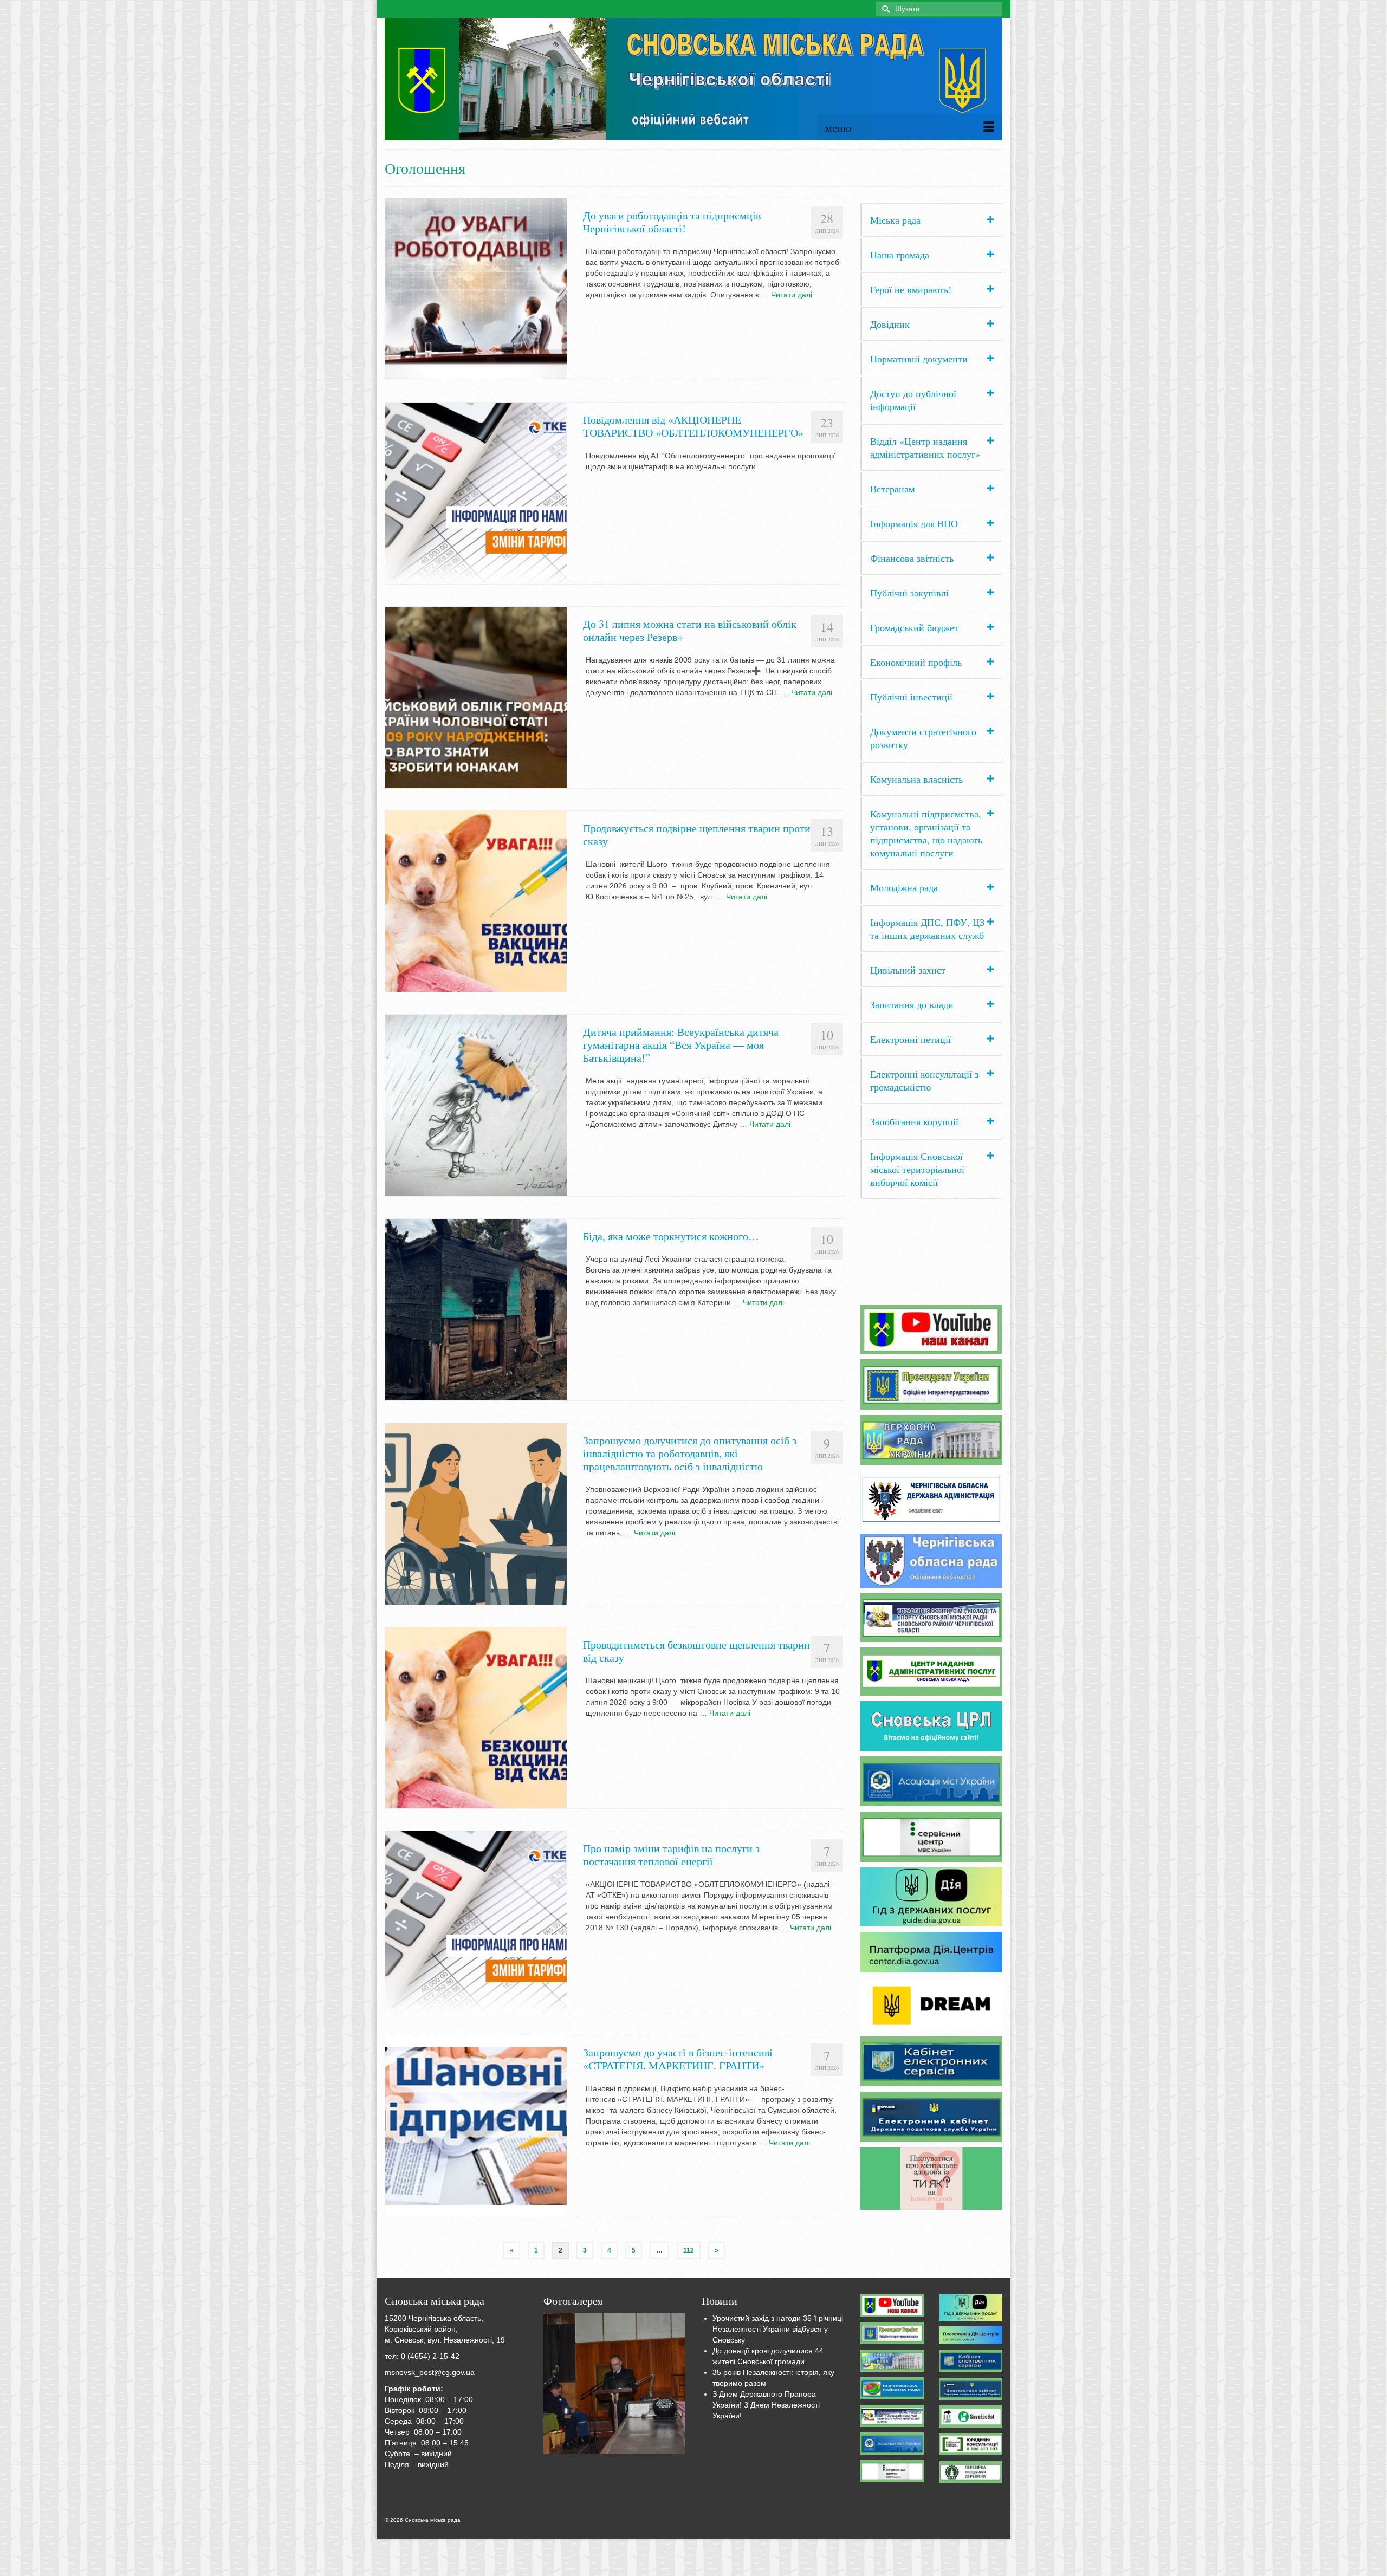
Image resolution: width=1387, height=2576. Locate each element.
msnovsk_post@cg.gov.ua (430, 2372)
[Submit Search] (884, 9)
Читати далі (792, 295)
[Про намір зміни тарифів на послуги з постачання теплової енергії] (476, 1922)
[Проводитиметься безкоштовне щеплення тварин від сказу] (476, 1717)
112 (689, 2250)
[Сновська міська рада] (693, 79)
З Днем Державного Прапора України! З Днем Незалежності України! (766, 2405)
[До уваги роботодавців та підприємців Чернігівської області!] (476, 288)
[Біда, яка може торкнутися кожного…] (476, 1309)
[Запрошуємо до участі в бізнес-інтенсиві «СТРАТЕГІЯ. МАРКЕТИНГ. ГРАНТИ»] (476, 2125)
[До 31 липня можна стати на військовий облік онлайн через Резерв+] (476, 697)
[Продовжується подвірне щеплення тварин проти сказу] (476, 901)
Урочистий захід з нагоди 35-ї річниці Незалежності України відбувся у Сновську (778, 2329)
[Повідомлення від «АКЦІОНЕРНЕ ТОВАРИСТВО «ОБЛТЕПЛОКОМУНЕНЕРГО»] (476, 492)
